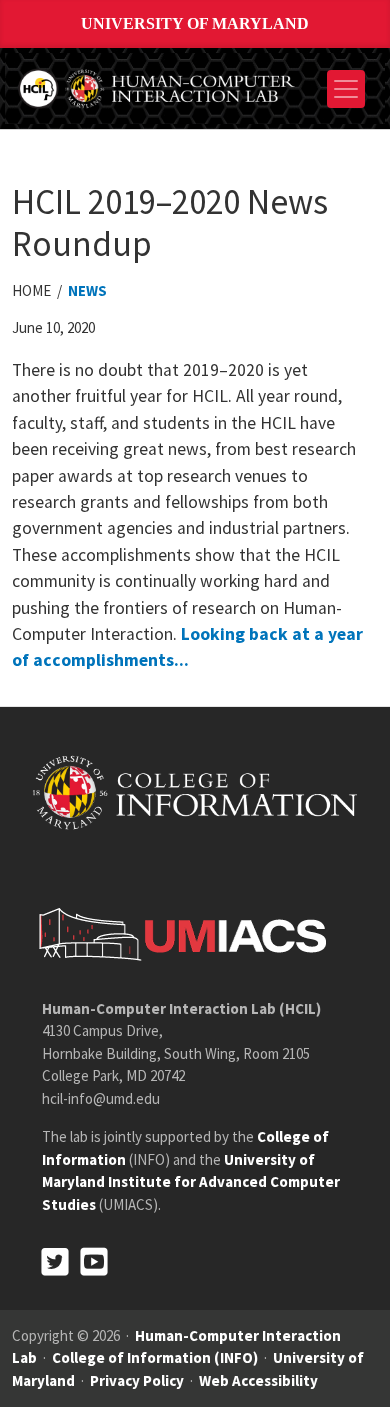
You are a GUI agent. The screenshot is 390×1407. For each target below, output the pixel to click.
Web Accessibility (258, 1380)
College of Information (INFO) (155, 1357)
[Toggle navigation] (346, 89)
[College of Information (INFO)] (195, 791)
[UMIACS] (177, 933)
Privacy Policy (137, 1380)
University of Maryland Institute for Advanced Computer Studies (191, 1182)
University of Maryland (195, 23)
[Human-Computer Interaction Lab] (158, 86)
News (87, 290)
